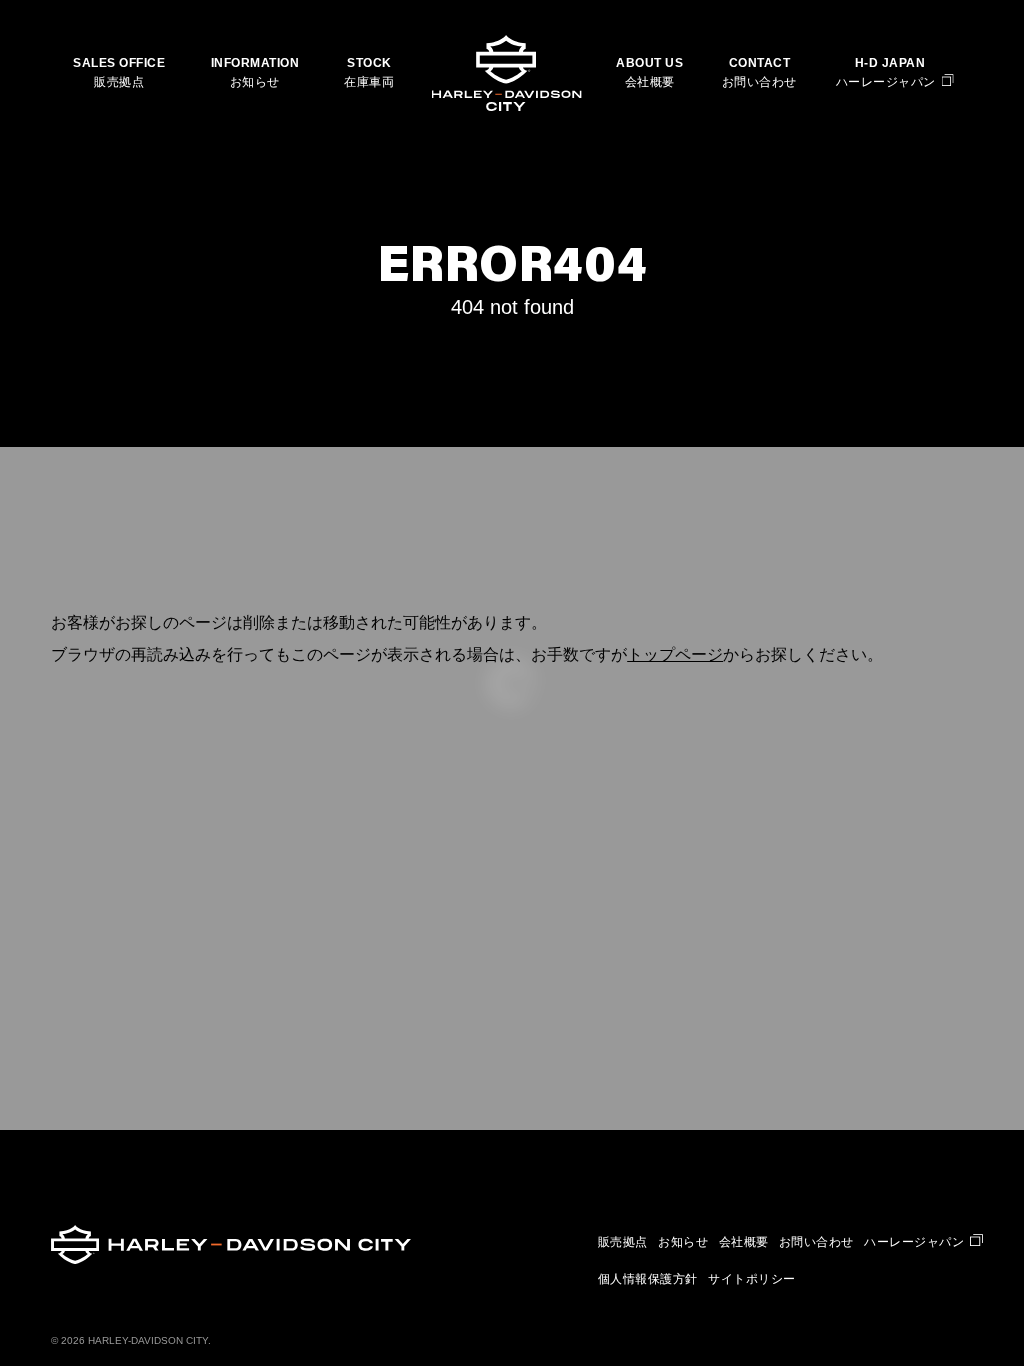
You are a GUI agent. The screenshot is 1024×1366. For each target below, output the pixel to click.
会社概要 (650, 82)
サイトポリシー (752, 1279)
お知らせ (255, 82)
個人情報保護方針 (648, 1279)
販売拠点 (119, 82)
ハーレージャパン (886, 82)
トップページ (675, 654)
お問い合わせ (759, 82)
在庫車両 (369, 82)
